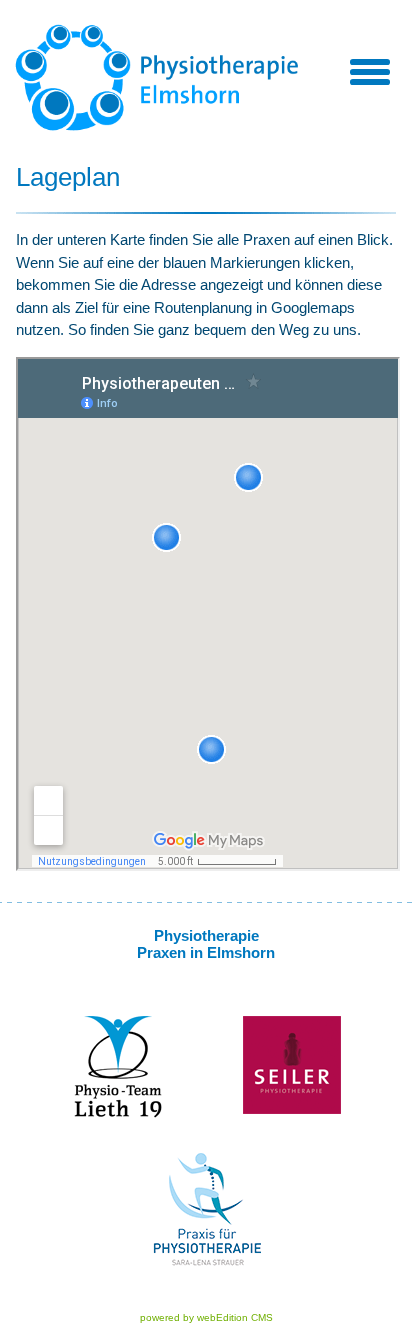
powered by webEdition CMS (206, 1317)
